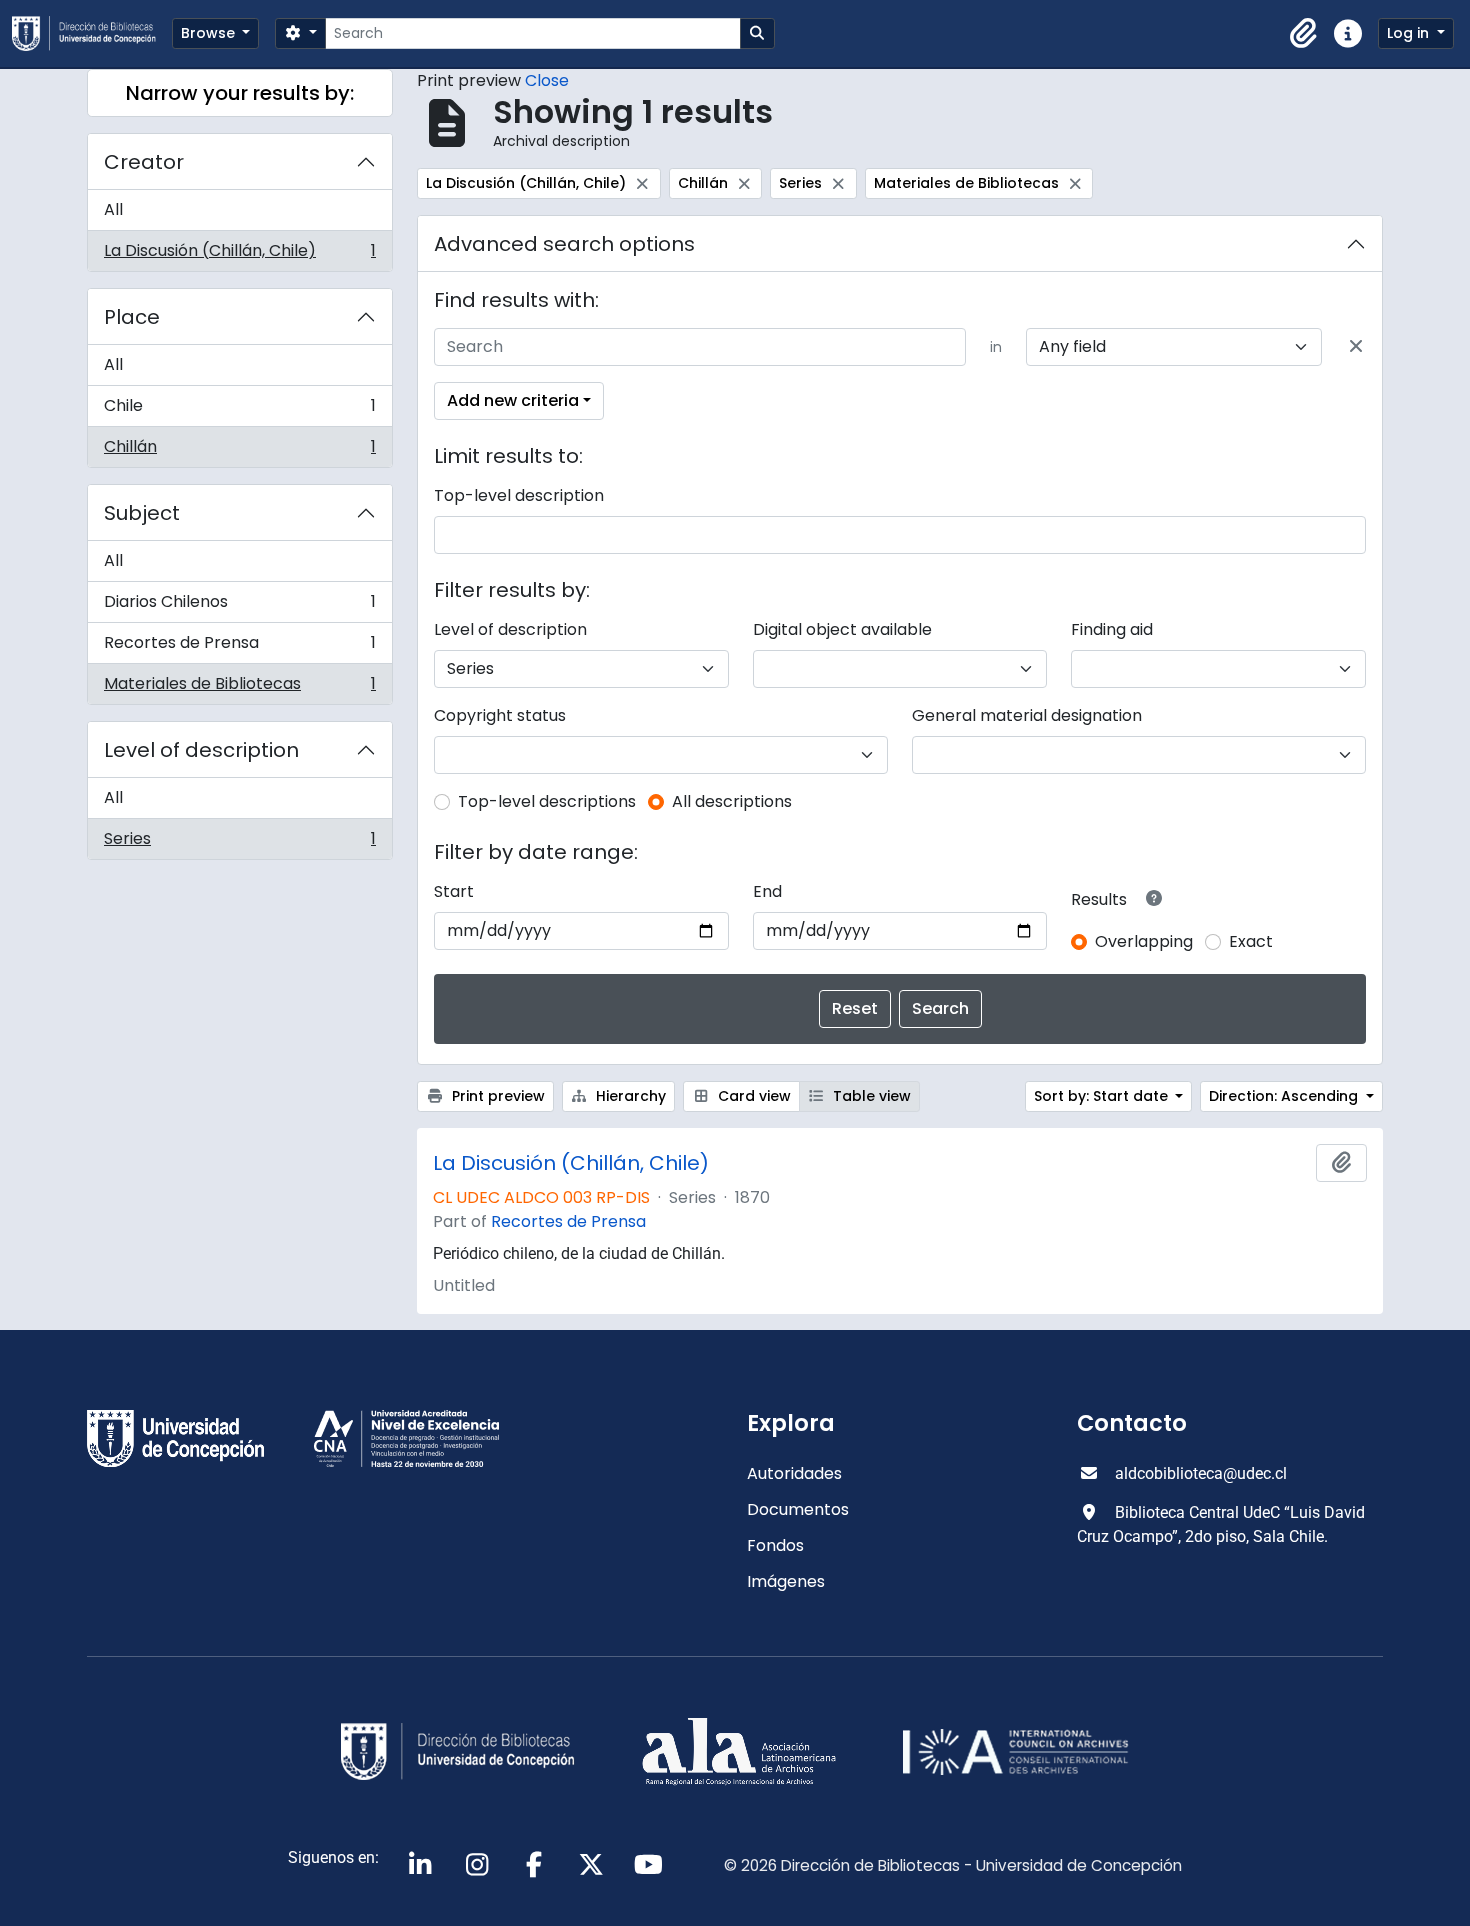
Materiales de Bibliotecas (239, 688)
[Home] (92, 33)
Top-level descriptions (547, 801)
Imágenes (786, 1581)
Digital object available (842, 629)
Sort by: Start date (1103, 1096)
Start (454, 891)
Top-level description (519, 495)
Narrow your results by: (240, 93)
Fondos (775, 1545)
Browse (210, 33)
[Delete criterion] (1356, 347)
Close (547, 80)
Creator (144, 162)
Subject (142, 513)
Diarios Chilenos (239, 606)
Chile (239, 410)
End (767, 891)
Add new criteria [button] (513, 400)
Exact (1251, 941)
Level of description (201, 750)
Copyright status (500, 715)
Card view (752, 1096)
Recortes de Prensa (239, 647)
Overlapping (1144, 941)
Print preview (496, 1096)
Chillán (239, 451)
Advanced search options (564, 244)
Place (132, 317)
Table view (870, 1096)
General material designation (1027, 715)
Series (239, 843)
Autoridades (794, 1473)
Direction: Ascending (1285, 1096)
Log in (1410, 33)
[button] (1304, 34)
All (113, 209)
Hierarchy (629, 1096)
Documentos (798, 1509)
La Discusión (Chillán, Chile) (239, 255)
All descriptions (732, 801)
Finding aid (1112, 629)
